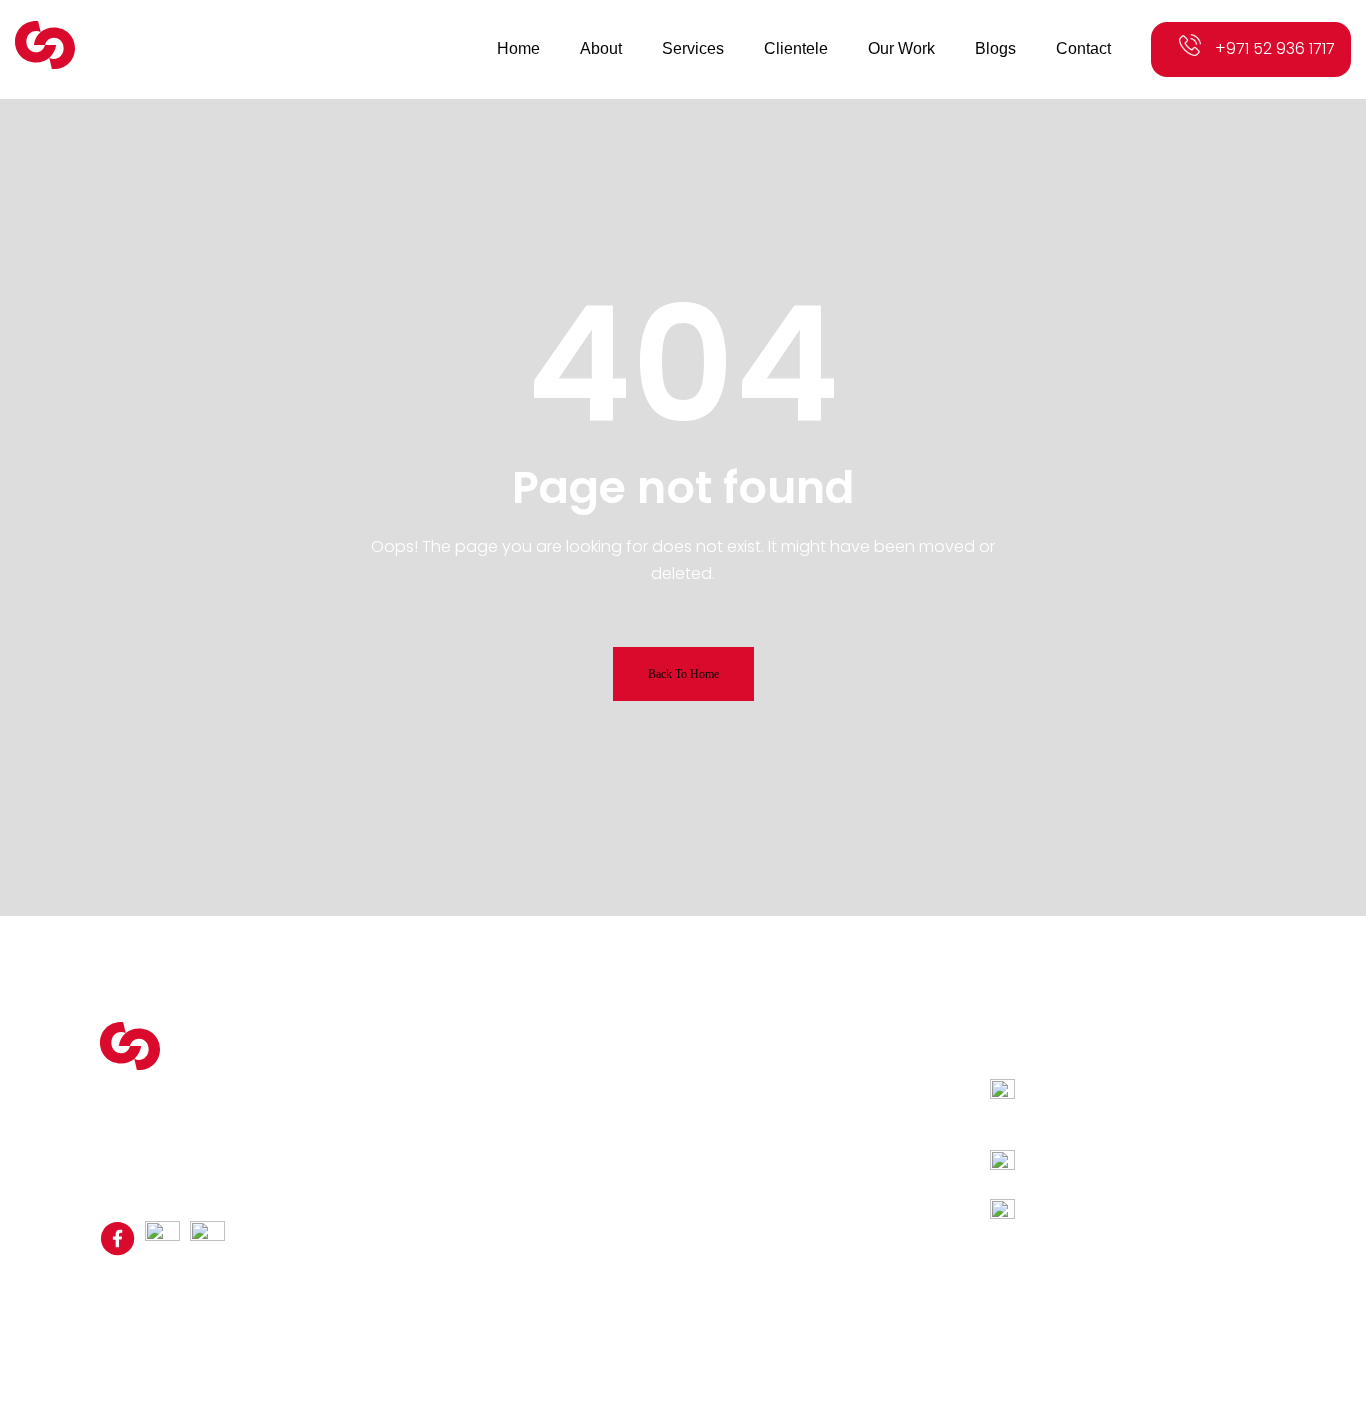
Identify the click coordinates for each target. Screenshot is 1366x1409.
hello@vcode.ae (1093, 1211)
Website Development (792, 1118)
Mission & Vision (528, 1070)
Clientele (502, 1094)
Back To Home (683, 674)
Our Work (504, 1118)
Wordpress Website (782, 1070)
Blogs (492, 1142)
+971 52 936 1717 (1275, 48)
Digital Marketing (772, 1142)
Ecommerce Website (787, 1094)
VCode (893, 1296)
